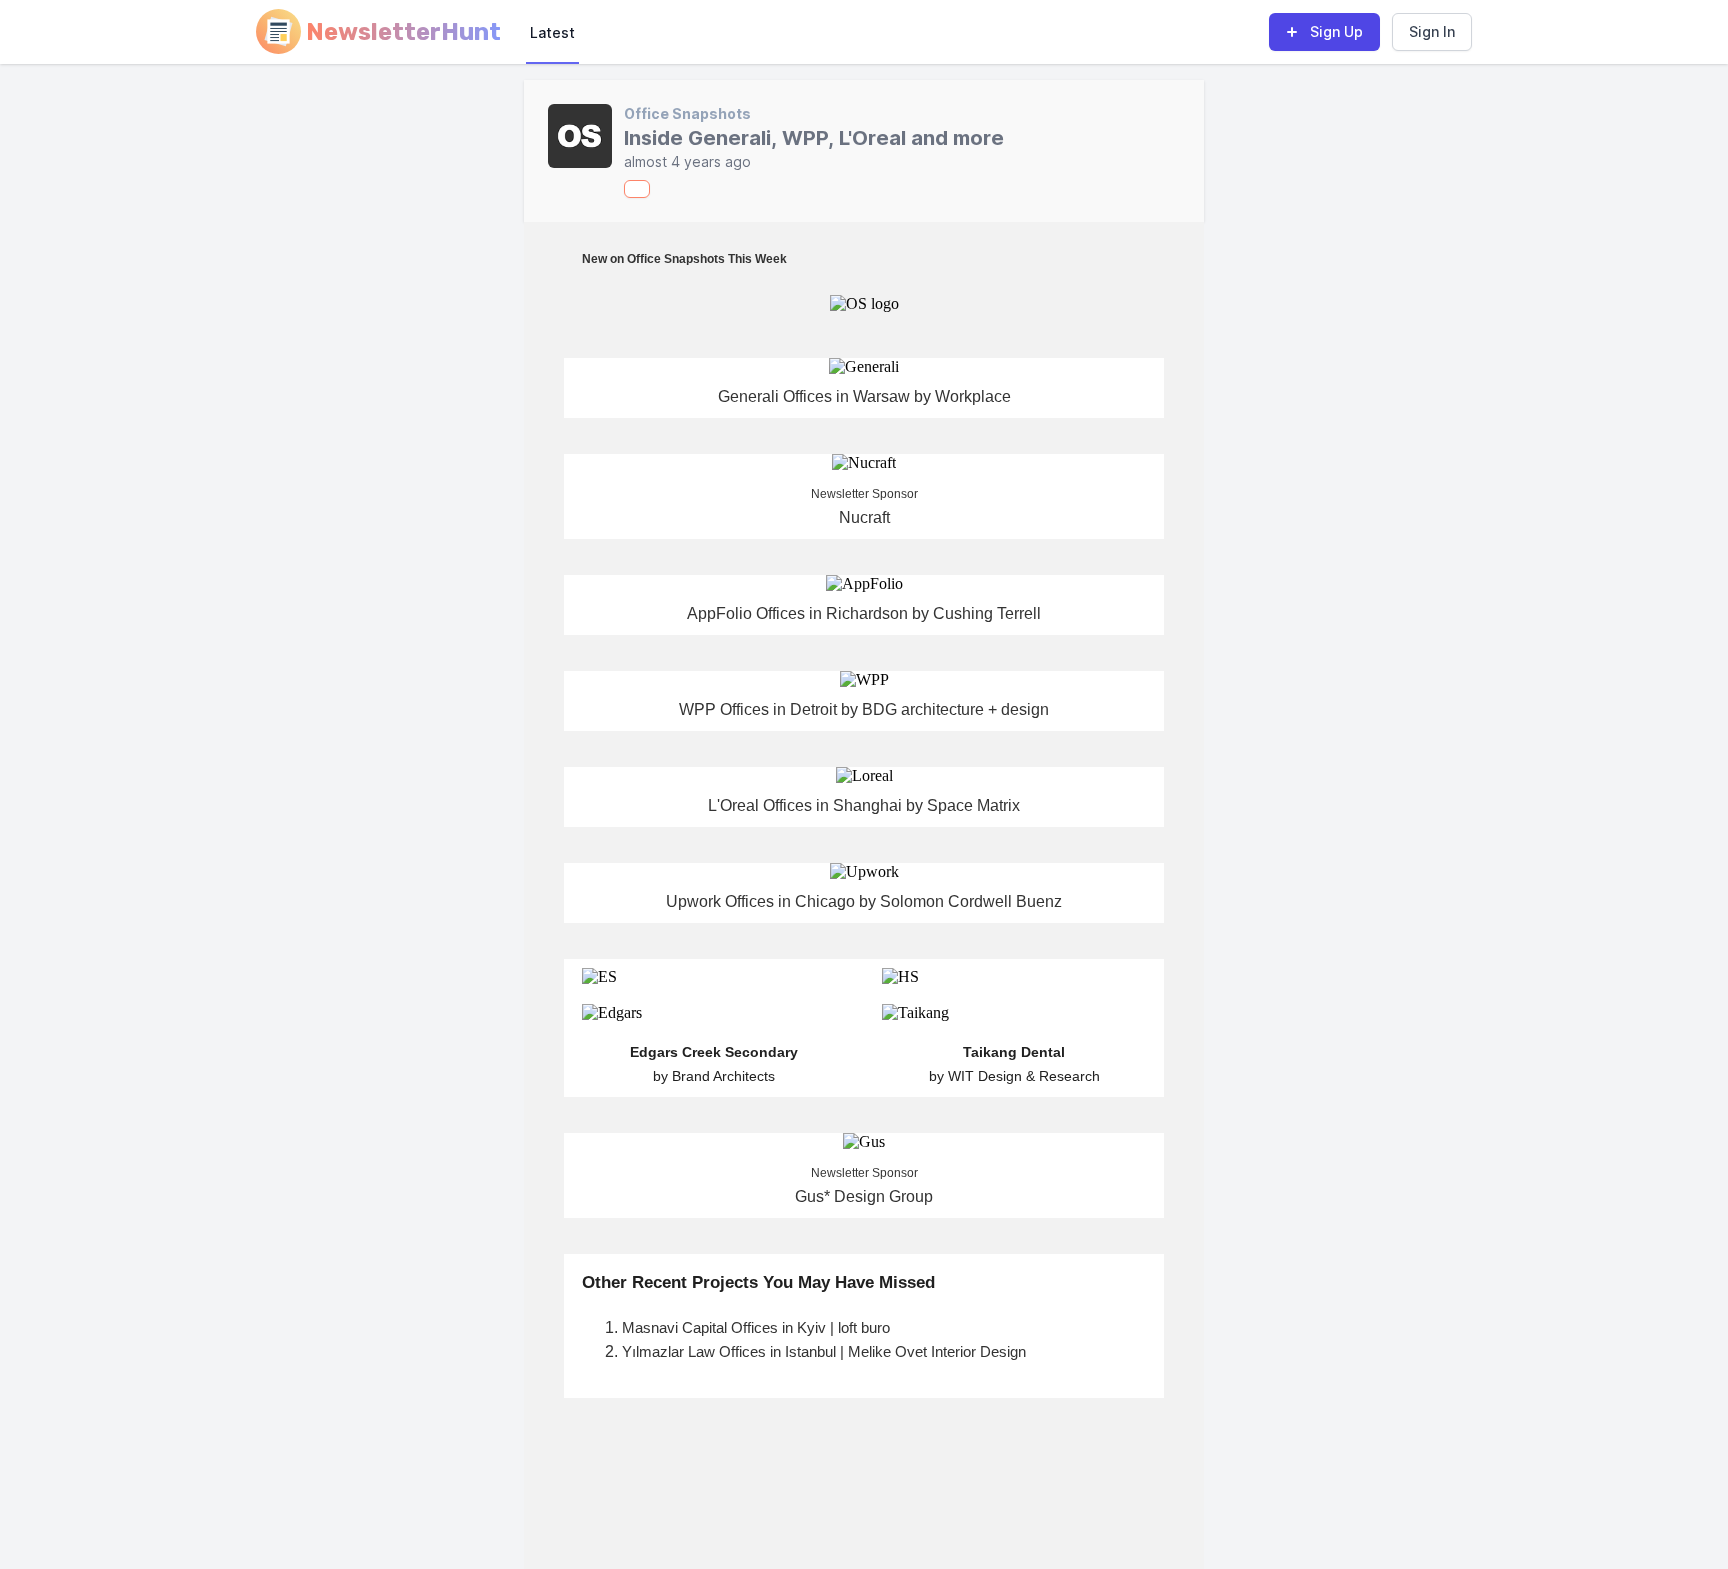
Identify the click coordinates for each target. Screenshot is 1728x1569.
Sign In (1432, 31)
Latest (552, 32)
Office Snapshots (687, 113)
